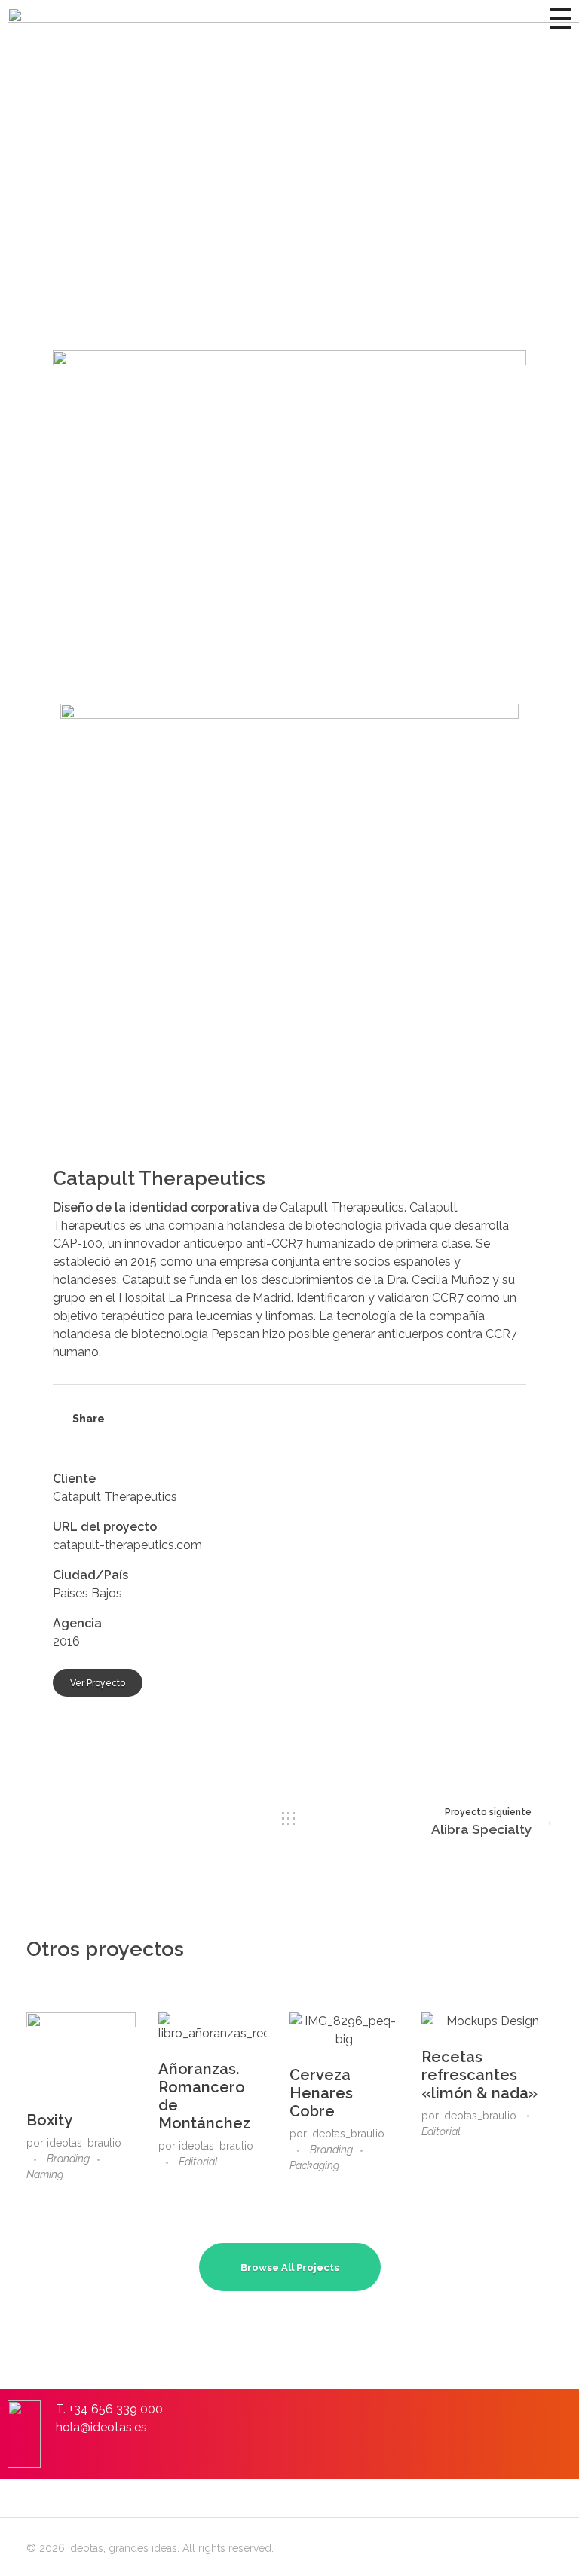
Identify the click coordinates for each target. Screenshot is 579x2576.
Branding (68, 2159)
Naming (45, 2174)
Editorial (198, 2162)
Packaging (314, 2165)
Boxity (49, 2120)
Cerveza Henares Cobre (321, 2093)
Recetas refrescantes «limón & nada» (479, 2075)
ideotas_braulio (84, 2143)
